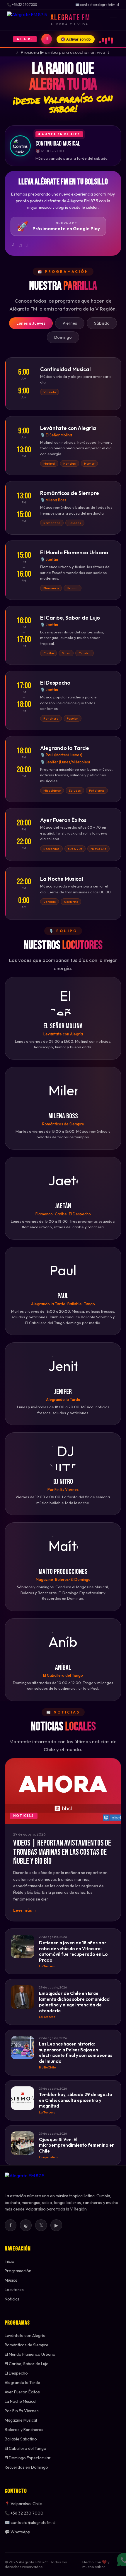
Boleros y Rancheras (24, 2430)
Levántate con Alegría (25, 2335)
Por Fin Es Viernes (22, 2411)
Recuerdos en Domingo (26, 2467)
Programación (18, 2271)
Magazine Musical (21, 2420)
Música (11, 2280)
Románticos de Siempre (27, 2345)
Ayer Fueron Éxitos (22, 2392)
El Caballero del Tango (25, 2448)
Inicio (10, 2261)
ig (26, 2225)
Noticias (12, 2299)
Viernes (70, 323)
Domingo (63, 337)
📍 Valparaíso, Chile (23, 2504)
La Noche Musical (21, 2401)
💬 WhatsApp (17, 2532)
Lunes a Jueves (31, 323)
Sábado (102, 323)
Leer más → (25, 1910)
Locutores (14, 2290)
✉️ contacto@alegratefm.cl (30, 2522)
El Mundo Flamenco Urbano (30, 2354)
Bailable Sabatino (21, 2439)
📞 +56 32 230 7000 (24, 2513)
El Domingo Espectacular (28, 2458)
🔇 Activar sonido (76, 39)
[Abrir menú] (113, 20)
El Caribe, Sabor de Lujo (27, 2364)
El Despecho (16, 2373)
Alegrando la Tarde (22, 2383)
